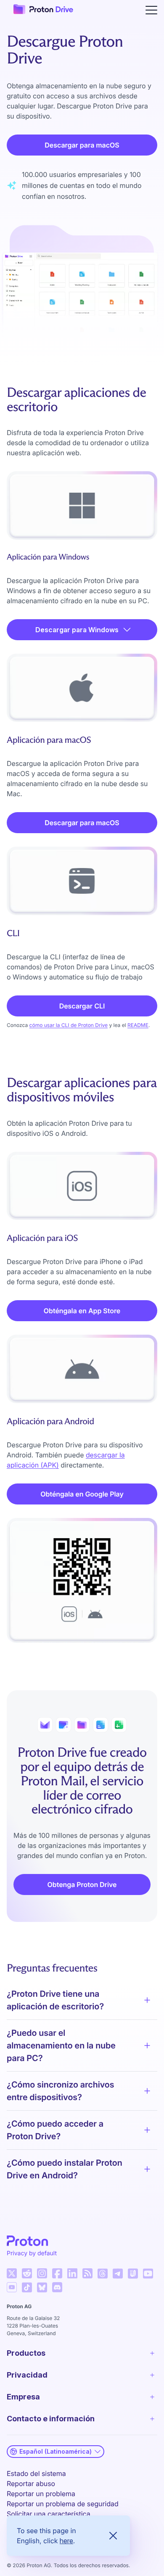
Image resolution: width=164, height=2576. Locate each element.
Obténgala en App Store (82, 1311)
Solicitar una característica (49, 2514)
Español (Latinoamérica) (56, 2451)
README (138, 1025)
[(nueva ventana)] (12, 2273)
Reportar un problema (41, 2494)
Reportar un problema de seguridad (63, 2504)
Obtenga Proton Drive (82, 1884)
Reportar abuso (31, 2484)
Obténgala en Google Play (82, 1494)
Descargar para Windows (77, 630)
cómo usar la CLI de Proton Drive (69, 1025)
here (66, 2541)
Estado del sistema (36, 2473)
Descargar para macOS (82, 145)
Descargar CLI (82, 1006)
